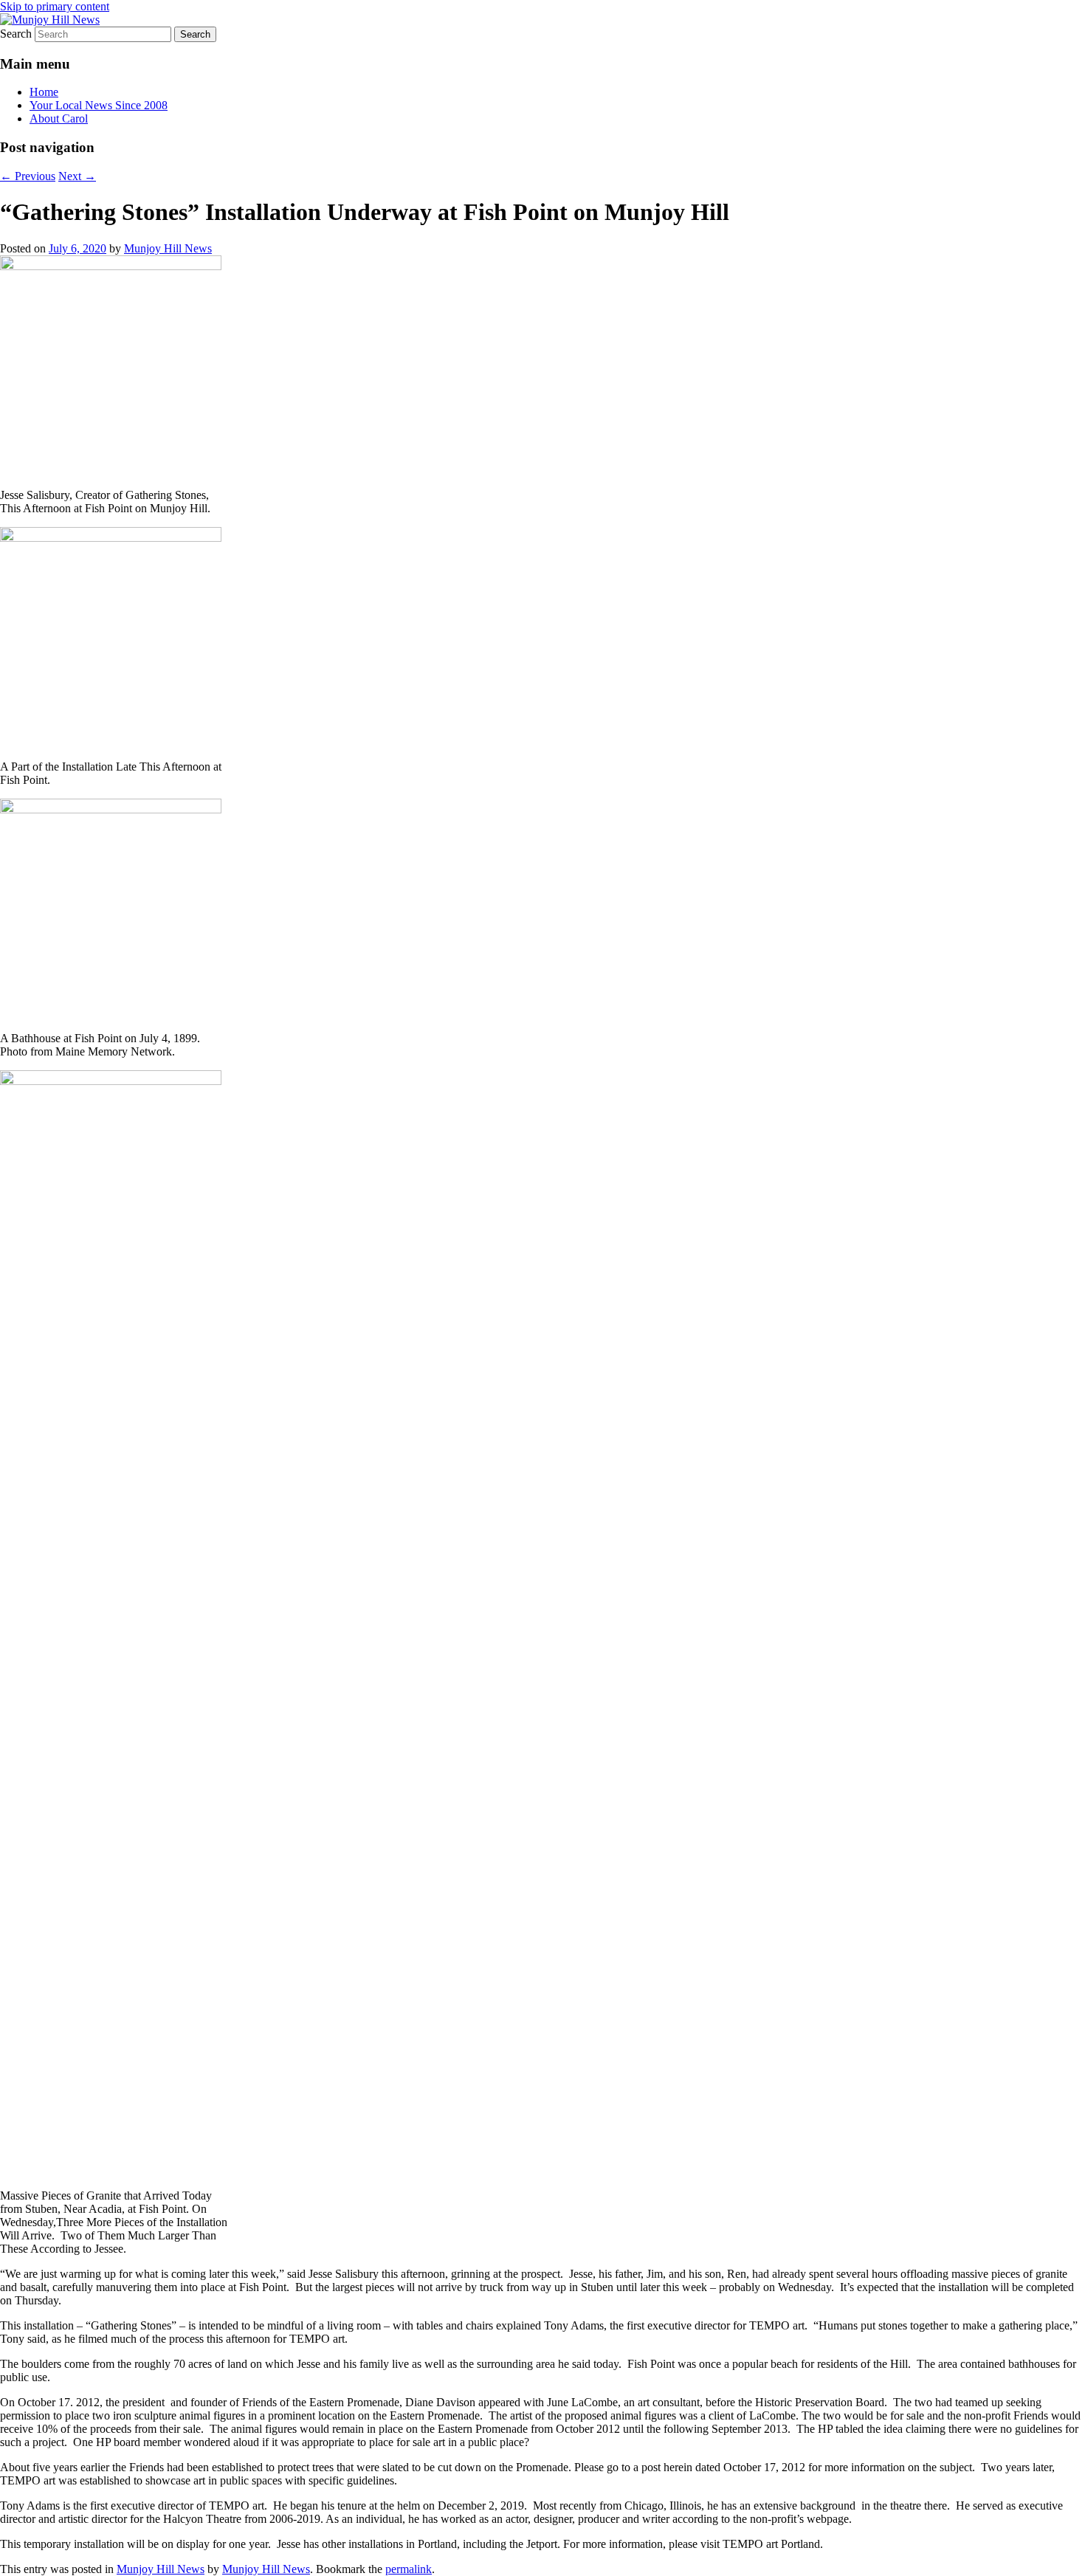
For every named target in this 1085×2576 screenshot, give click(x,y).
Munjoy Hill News (168, 248)
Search (16, 34)
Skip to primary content (55, 6)
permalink (409, 2569)
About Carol (59, 118)
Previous (28, 176)
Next (77, 176)
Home (44, 92)
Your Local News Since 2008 (99, 105)
